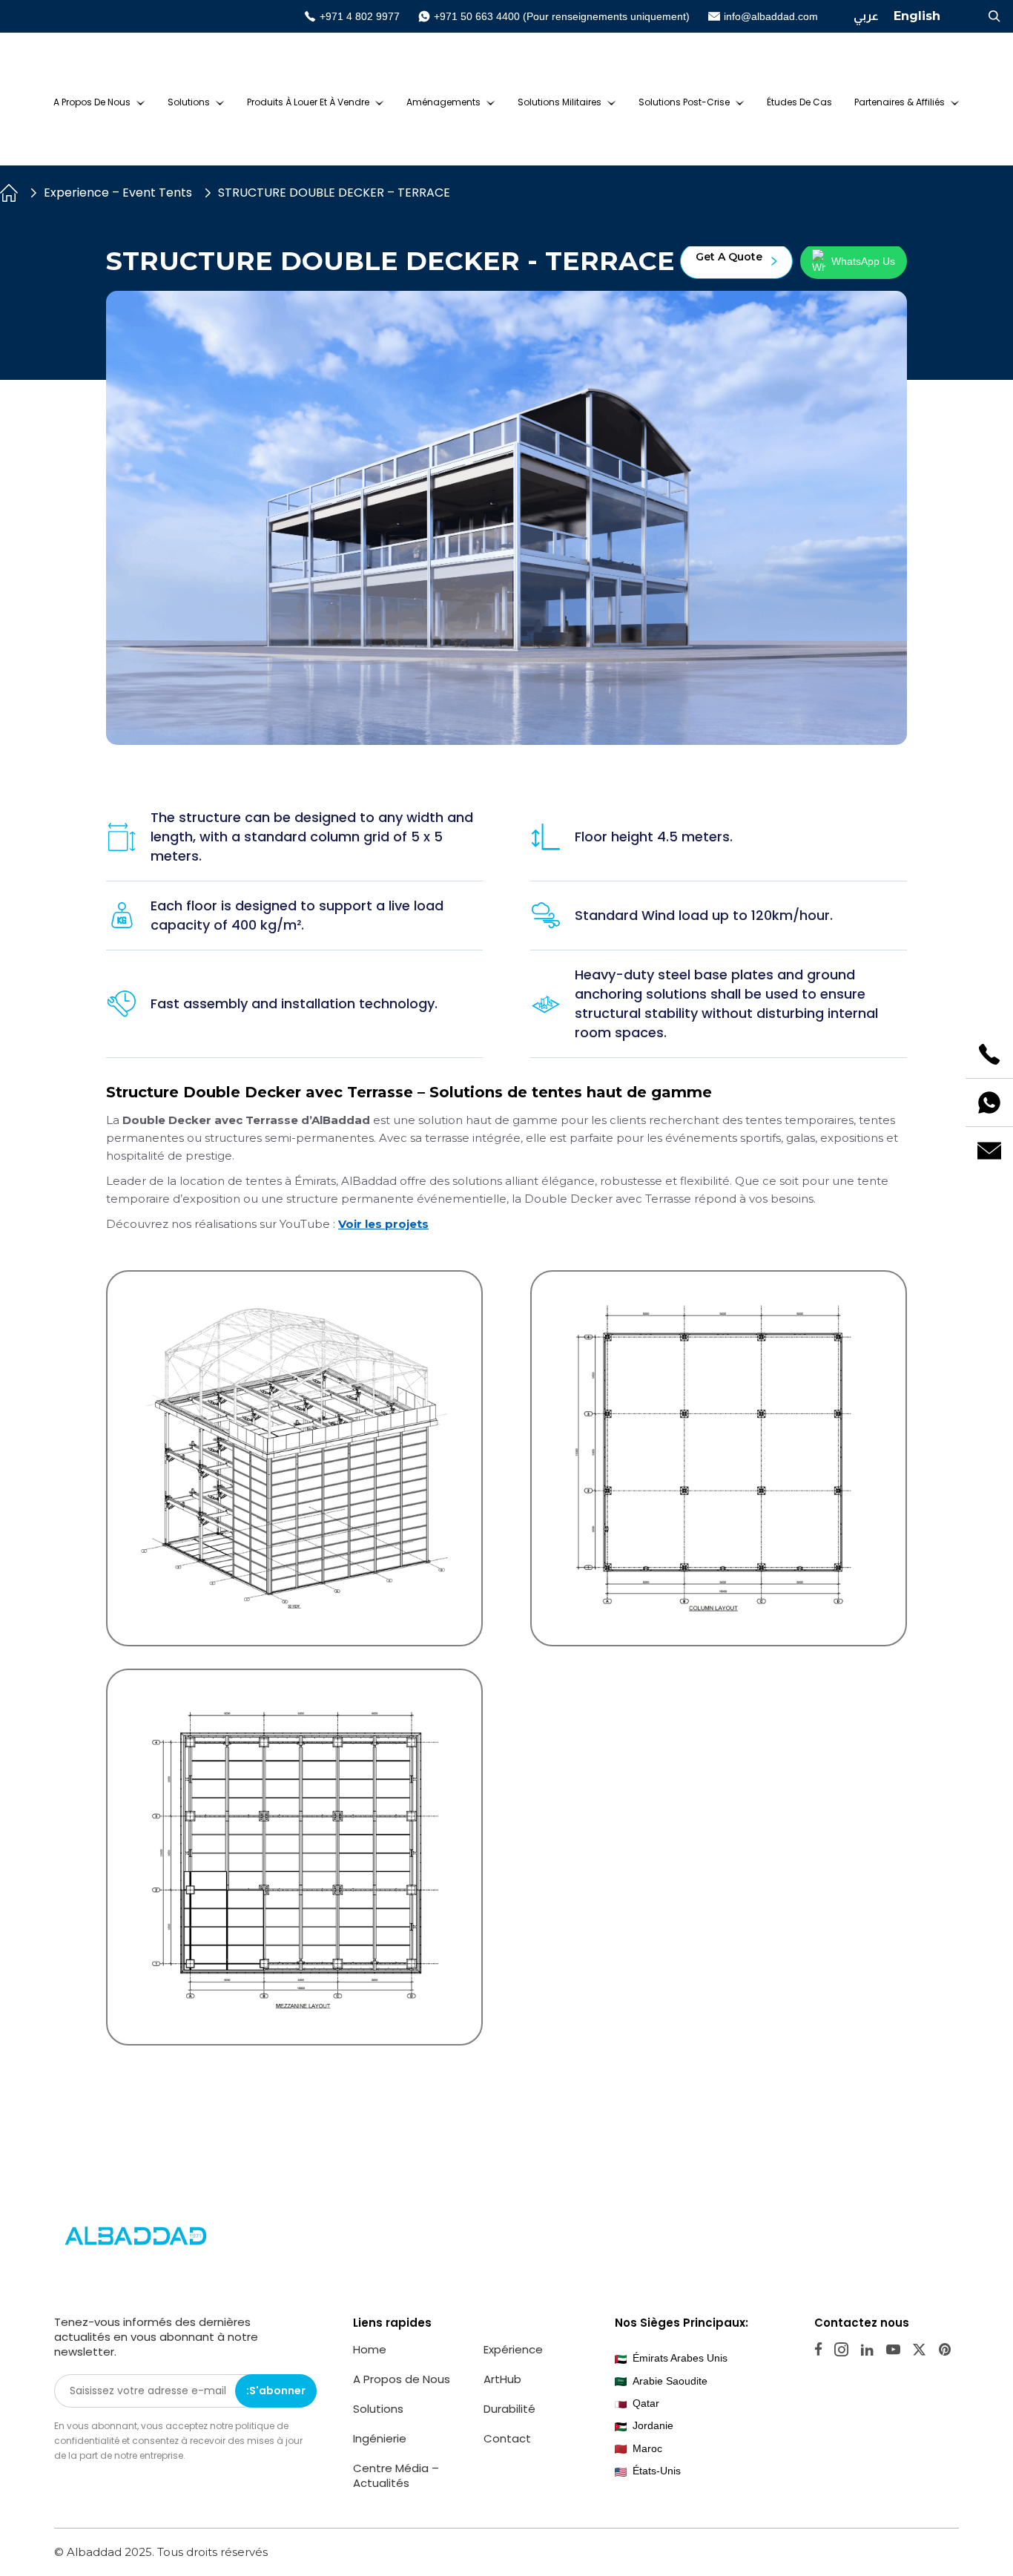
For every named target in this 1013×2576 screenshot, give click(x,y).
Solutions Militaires (560, 102)
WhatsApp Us (863, 261)
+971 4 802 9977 (360, 16)
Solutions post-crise (684, 102)
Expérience (513, 2349)
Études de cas (799, 102)
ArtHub (502, 2379)
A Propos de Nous (92, 102)
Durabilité (509, 2409)
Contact (507, 2438)
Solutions (189, 102)
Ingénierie (380, 2438)
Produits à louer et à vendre (308, 102)
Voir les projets (383, 1224)
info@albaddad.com (771, 16)
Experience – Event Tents (118, 193)
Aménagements (443, 102)
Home (370, 2349)
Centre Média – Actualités (396, 2475)
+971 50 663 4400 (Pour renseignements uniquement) (562, 16)
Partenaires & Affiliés (900, 102)
